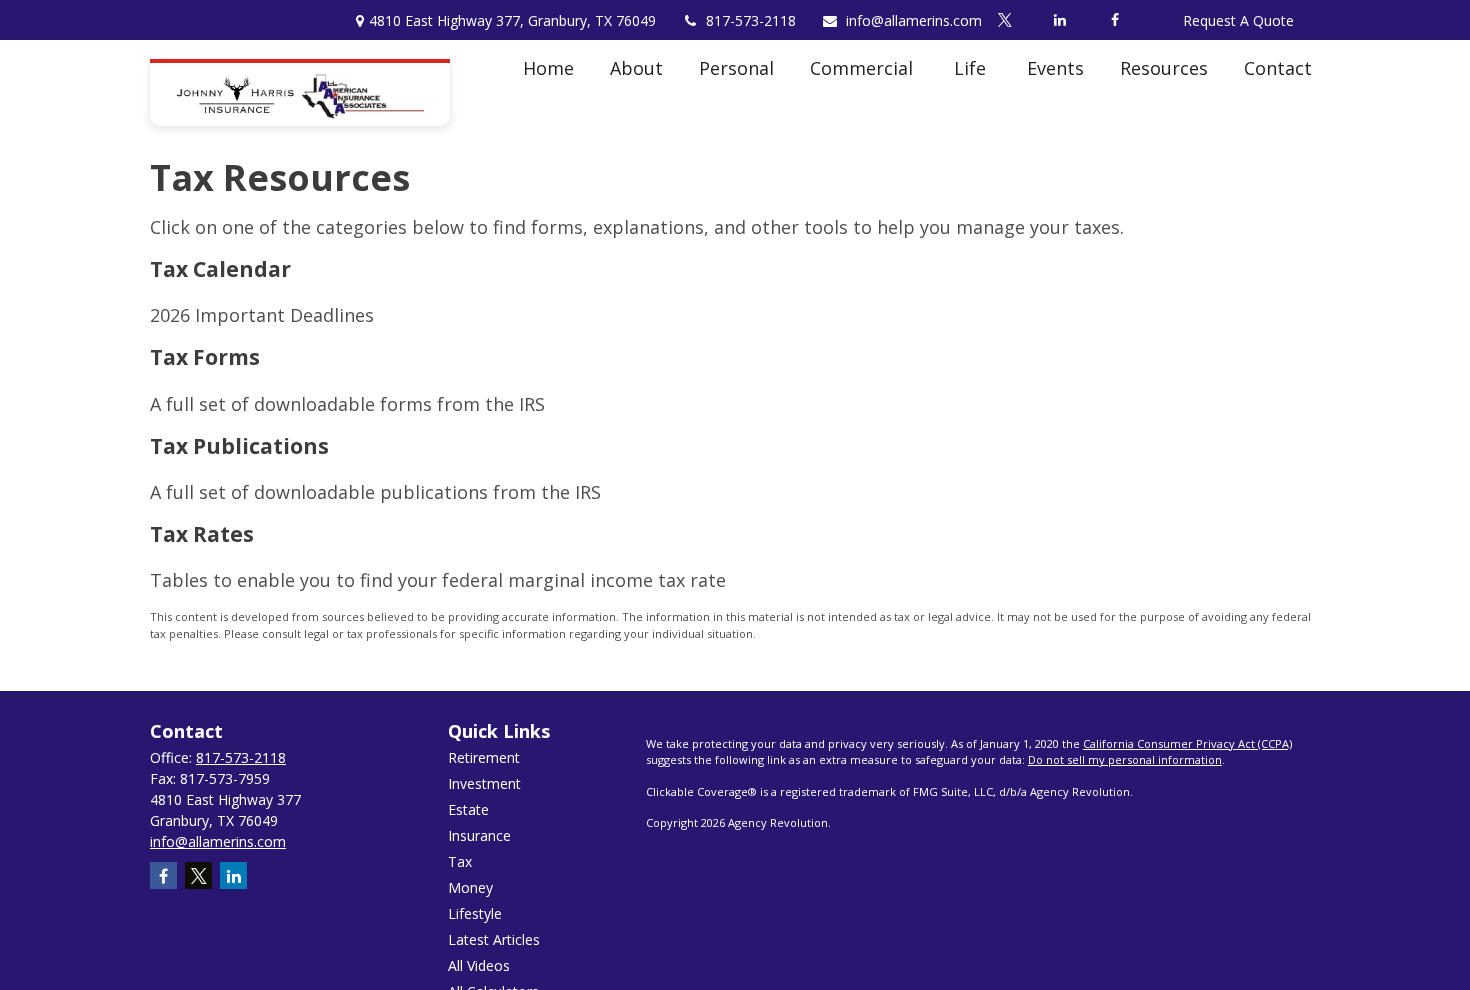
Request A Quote (1238, 20)
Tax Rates (202, 533)
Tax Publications (239, 445)
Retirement (484, 757)
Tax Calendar (220, 268)
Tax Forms (205, 356)
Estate (468, 809)
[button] (548, 67)
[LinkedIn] (1059, 20)
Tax (460, 861)
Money (470, 887)
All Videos (479, 965)
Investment (484, 783)
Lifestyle (475, 913)
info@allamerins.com (914, 20)
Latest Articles (494, 939)
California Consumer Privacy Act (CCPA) (1187, 743)
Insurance (479, 835)
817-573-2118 (751, 20)
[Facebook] (1114, 20)
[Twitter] (1004, 20)
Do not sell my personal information (1125, 759)
